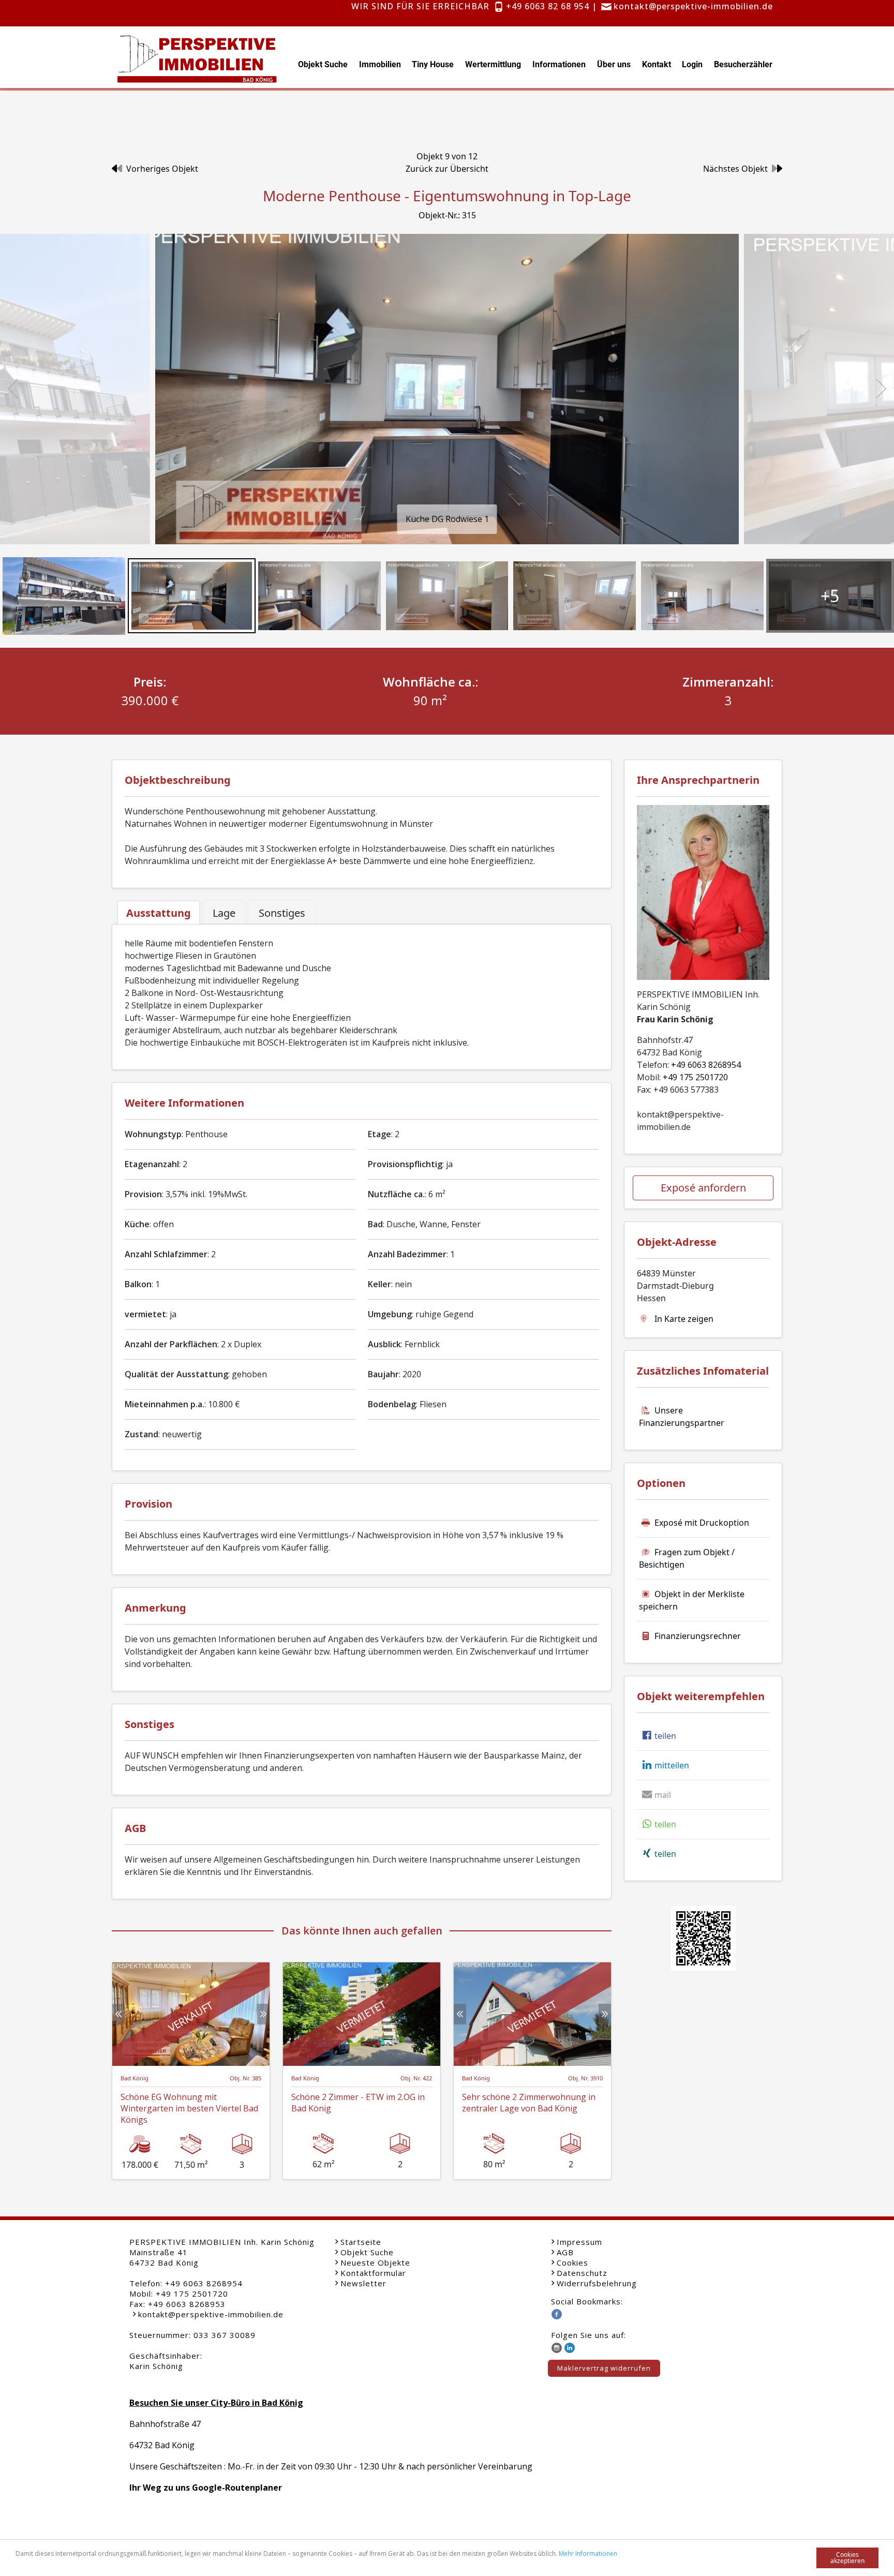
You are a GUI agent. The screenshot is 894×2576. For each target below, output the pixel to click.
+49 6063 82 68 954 (548, 6)
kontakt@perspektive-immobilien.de (693, 6)
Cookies (572, 2262)
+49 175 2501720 (695, 1077)
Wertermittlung (493, 64)
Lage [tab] (224, 913)
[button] (658, 1736)
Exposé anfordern (703, 1188)
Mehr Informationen (588, 2553)
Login (692, 64)
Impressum (579, 2242)
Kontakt (657, 64)
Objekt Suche (323, 64)
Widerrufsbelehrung (597, 2283)
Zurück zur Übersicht (447, 169)
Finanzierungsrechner (698, 1636)
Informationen (559, 64)
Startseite (361, 2242)
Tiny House (433, 64)
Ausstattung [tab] (159, 913)
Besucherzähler (743, 64)
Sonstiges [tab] (282, 913)
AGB (565, 2252)
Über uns (614, 64)
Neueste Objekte (375, 2262)
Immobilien (380, 64)
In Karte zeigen (683, 1319)
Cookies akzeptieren (847, 2558)
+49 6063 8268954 (706, 1065)
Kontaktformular (373, 2273)
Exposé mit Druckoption (702, 1523)
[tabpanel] (362, 993)
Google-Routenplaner (237, 2488)
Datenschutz (582, 2273)
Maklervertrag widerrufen (604, 2368)
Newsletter (363, 2283)
